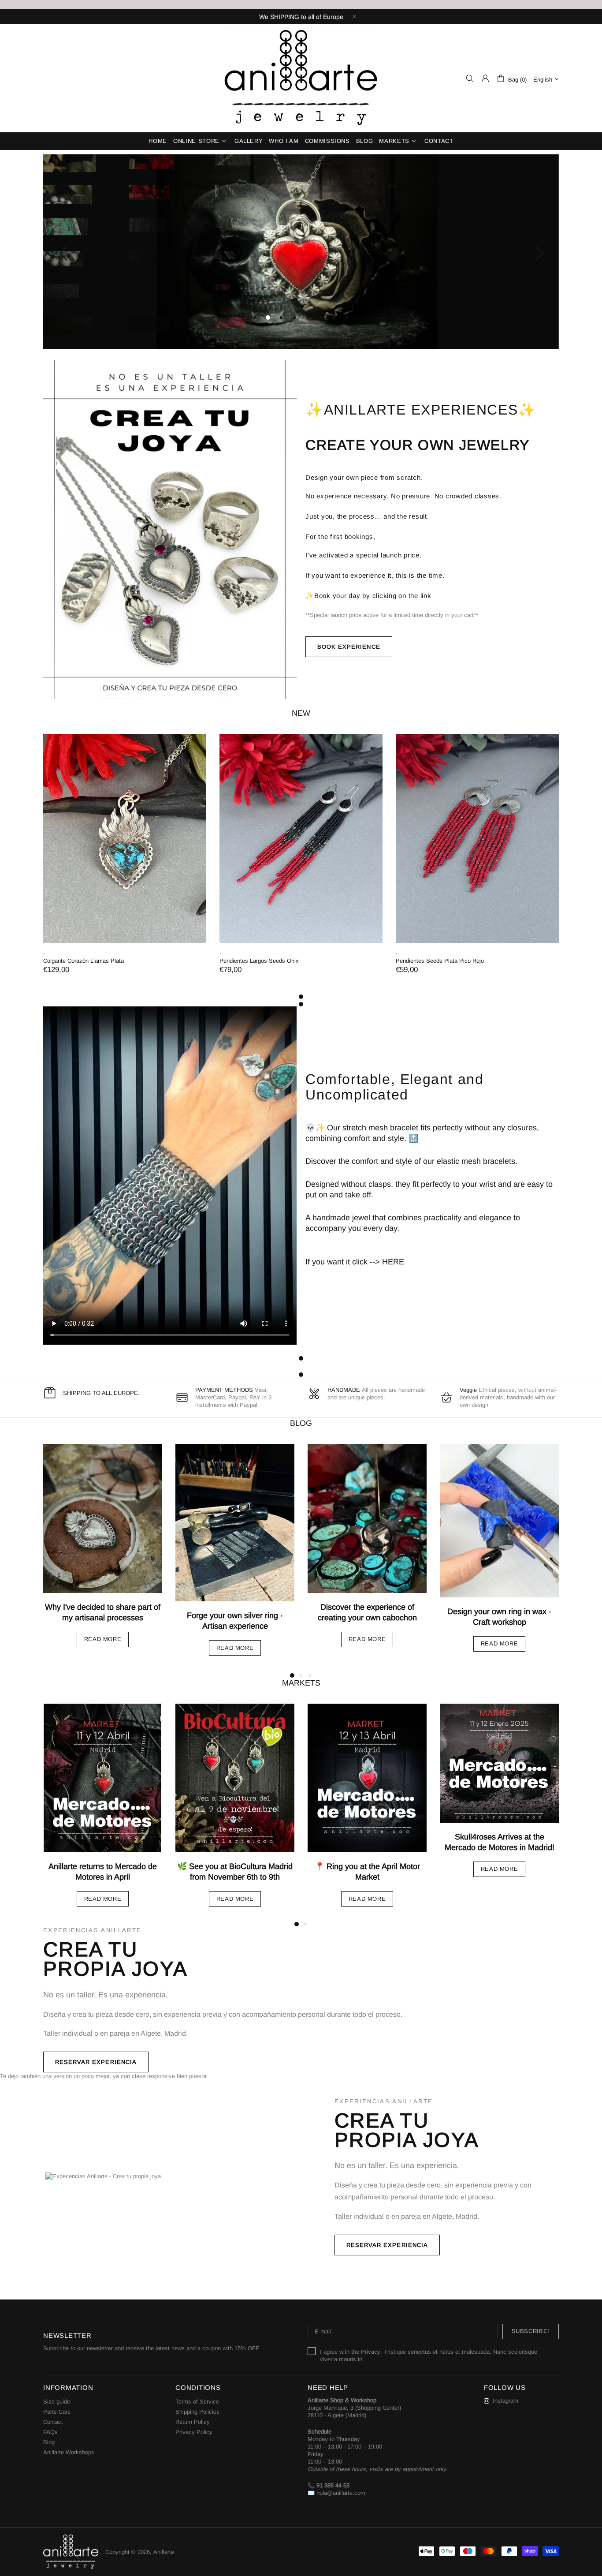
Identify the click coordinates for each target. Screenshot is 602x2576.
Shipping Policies (197, 2412)
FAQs (50, 2432)
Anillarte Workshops (69, 2452)
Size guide (57, 2402)
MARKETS (301, 1683)
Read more (103, 1639)
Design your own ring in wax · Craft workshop (499, 1617)
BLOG (301, 1423)
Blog (49, 2442)
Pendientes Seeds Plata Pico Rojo (440, 961)
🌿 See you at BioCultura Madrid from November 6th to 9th (235, 1872)
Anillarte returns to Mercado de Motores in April (103, 1872)
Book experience (349, 647)
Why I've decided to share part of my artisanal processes (103, 1612)
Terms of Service (197, 2402)
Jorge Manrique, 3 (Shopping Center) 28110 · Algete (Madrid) (354, 2411)
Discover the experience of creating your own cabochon (367, 1612)
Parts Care (57, 2412)
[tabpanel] (125, 863)
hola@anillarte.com (341, 2493)
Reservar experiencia (96, 2062)
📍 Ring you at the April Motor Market (367, 1872)
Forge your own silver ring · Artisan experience (235, 1621)
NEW (301, 713)
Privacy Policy (194, 2432)
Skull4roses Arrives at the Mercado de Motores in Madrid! (500, 1842)
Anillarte (301, 78)
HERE (393, 1262)
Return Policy (193, 2422)
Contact (53, 2422)
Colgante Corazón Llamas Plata (84, 961)
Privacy (371, 2352)
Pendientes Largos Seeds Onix (259, 961)
